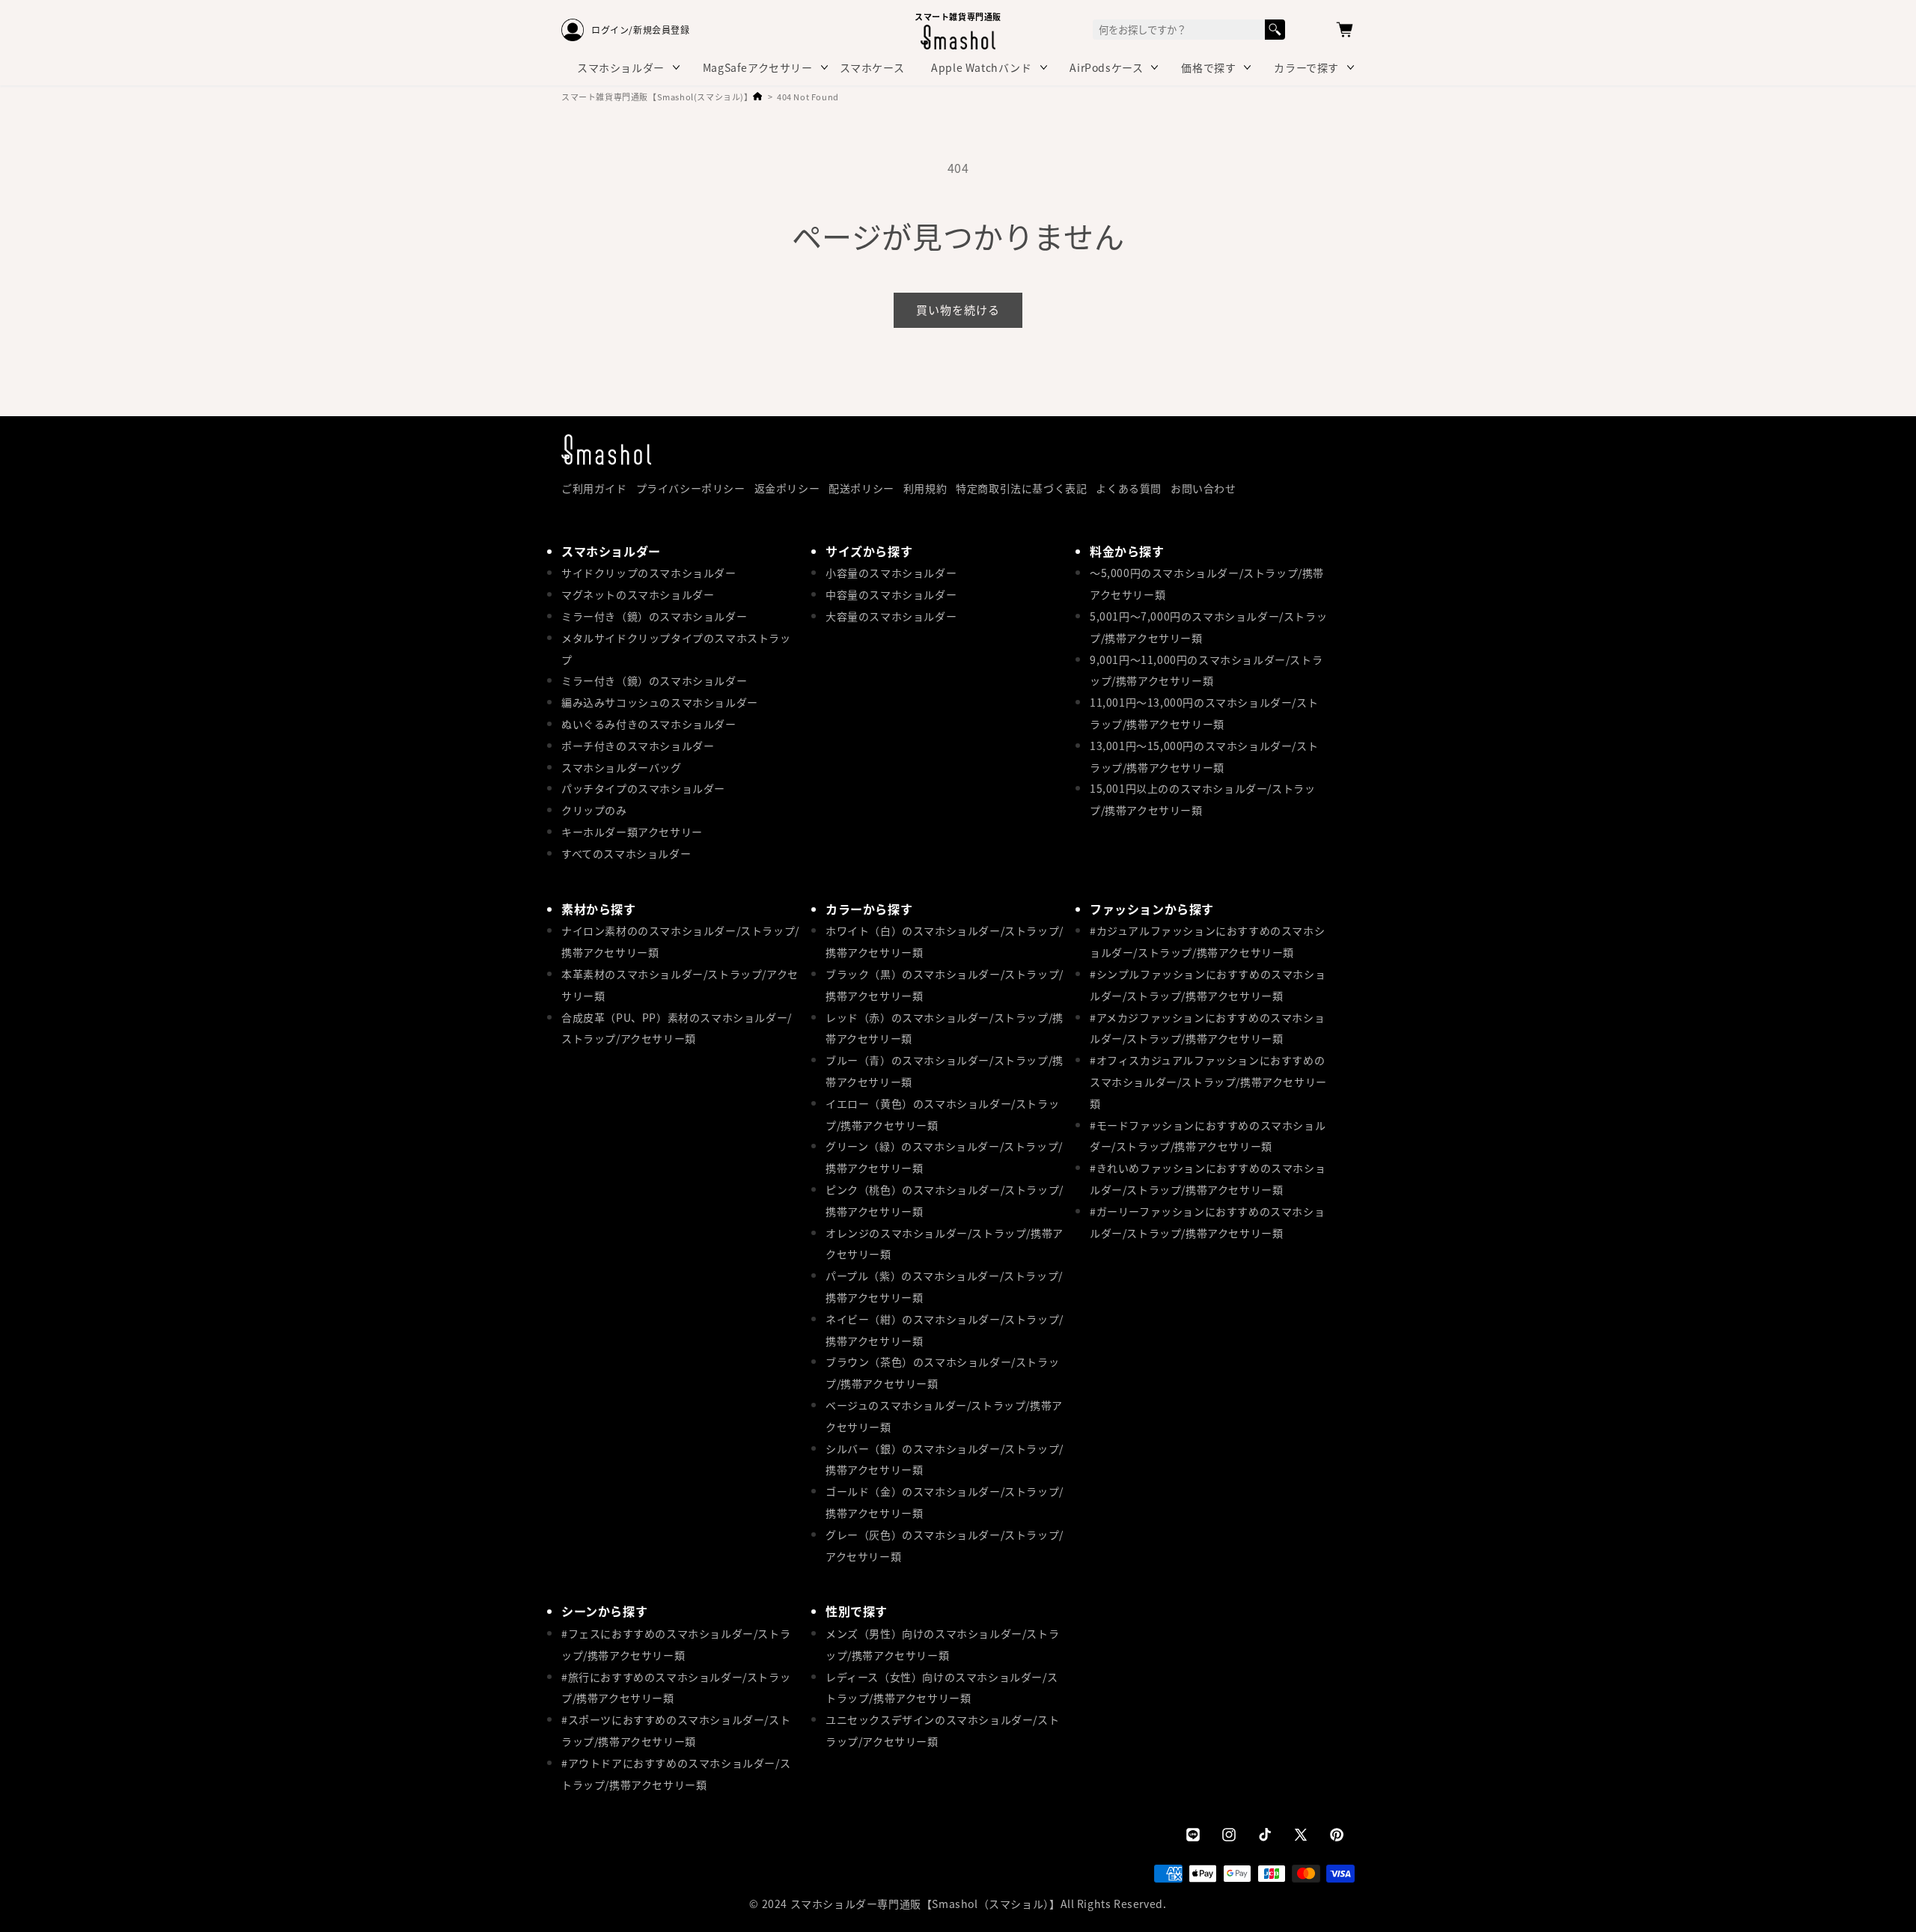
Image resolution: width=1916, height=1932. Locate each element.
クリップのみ (594, 810)
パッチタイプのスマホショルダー (643, 788)
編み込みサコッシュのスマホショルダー (660, 702)
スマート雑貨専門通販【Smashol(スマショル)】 (657, 97)
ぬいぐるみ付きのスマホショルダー (649, 724)
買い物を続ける (958, 310)
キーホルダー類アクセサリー (632, 832)
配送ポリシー (861, 488)
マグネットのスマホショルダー (638, 594)
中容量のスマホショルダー (891, 594)
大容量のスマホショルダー (891, 616)
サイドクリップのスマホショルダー (649, 573)
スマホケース (872, 67)
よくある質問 (1129, 488)
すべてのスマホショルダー (626, 853)
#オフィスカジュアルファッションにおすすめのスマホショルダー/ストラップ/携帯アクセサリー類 (1208, 1082)
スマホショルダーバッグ (622, 767)
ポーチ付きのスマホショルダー (638, 746)
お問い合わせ (1203, 488)
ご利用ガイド (594, 488)
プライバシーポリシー (691, 488)
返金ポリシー (787, 488)
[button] (1345, 30)
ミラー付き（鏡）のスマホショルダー (654, 616)
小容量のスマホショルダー (891, 573)
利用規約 (925, 488)
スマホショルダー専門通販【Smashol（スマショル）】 (925, 1904)
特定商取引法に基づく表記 (1021, 488)
